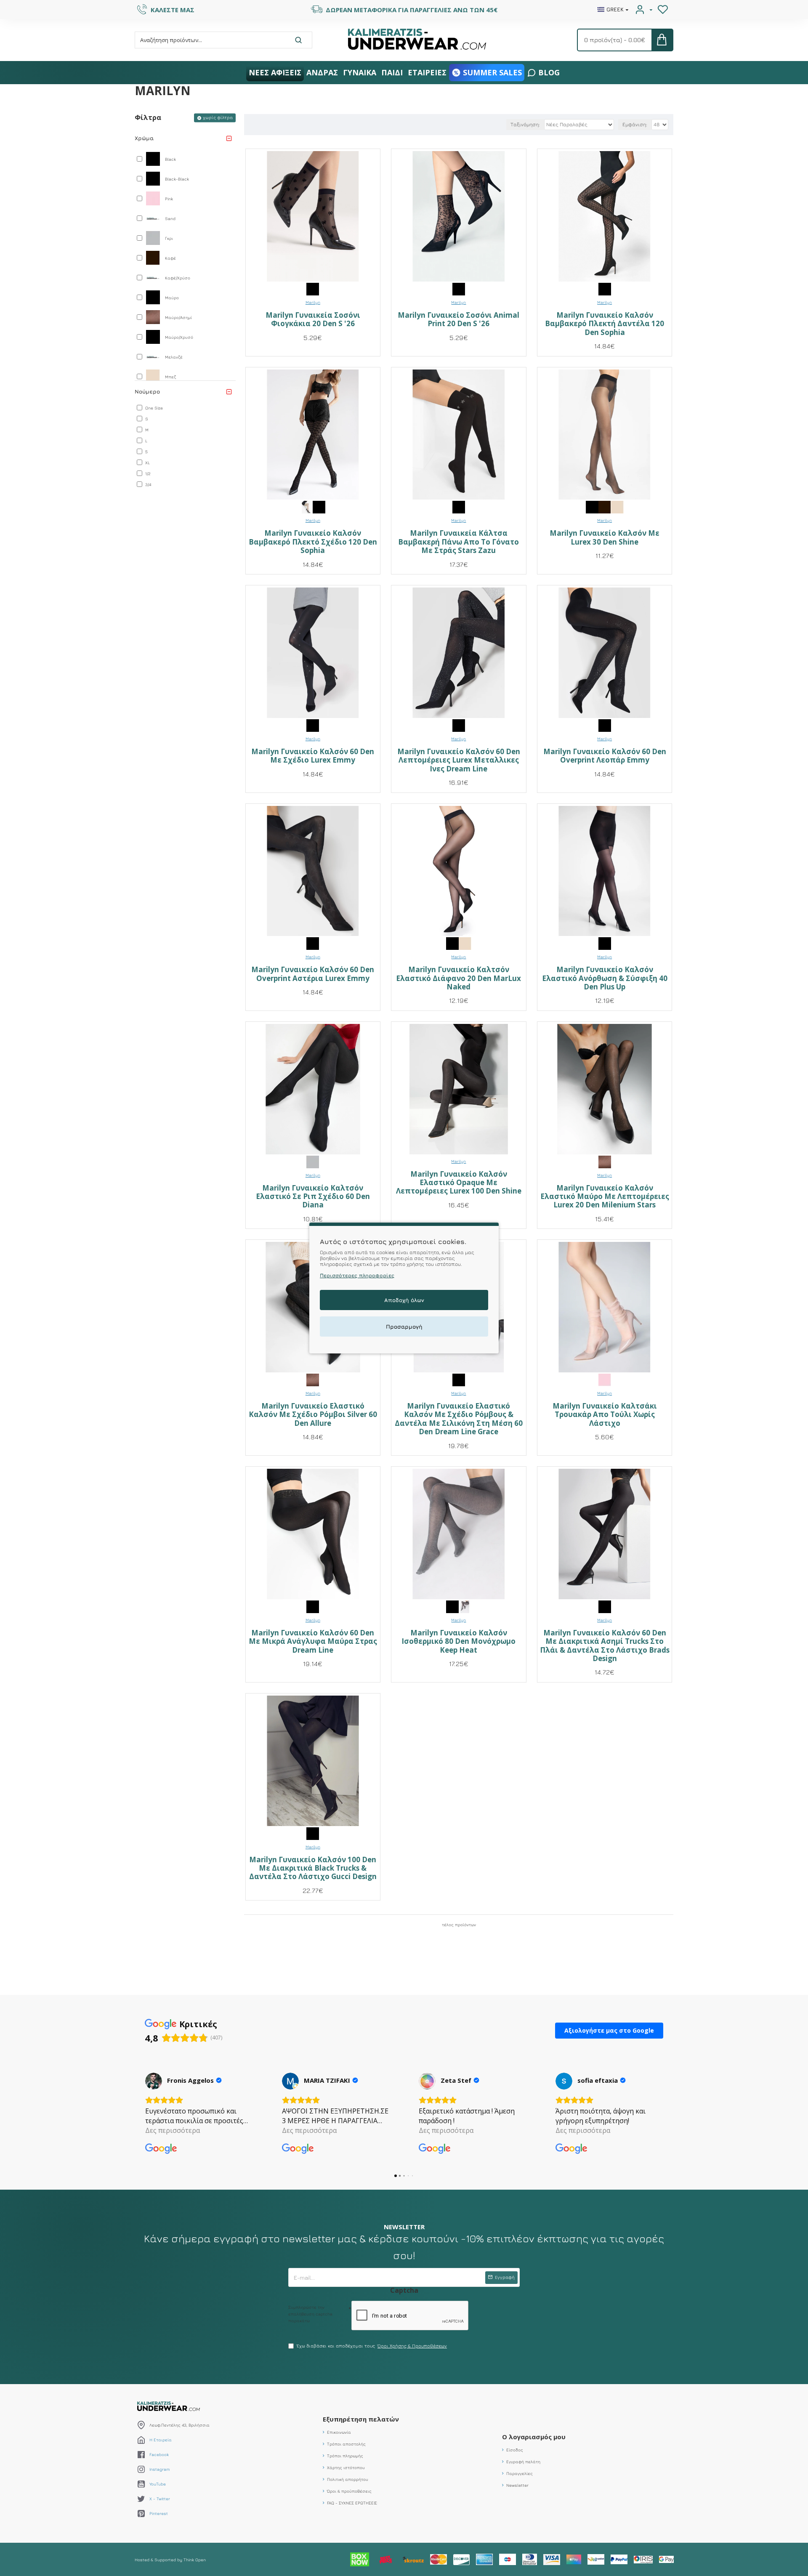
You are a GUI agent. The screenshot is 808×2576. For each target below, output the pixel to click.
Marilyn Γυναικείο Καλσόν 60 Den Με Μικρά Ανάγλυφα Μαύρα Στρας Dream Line (313, 1642)
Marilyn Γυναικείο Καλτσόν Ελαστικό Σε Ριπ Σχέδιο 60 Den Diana (313, 1197)
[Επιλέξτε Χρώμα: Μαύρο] (605, 288)
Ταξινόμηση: (525, 124)
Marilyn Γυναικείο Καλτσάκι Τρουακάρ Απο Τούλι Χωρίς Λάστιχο (605, 1415)
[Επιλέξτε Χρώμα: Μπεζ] (617, 507)
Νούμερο (147, 391)
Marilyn (313, 302)
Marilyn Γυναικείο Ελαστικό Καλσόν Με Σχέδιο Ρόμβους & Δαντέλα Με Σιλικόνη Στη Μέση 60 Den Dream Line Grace (459, 1419)
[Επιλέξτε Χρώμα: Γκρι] (313, 1161)
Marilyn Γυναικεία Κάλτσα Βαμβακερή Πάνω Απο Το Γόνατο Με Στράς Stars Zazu (458, 542)
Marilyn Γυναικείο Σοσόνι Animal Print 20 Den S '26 (458, 320)
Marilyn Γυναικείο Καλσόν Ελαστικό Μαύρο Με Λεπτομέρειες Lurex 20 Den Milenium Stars (605, 1197)
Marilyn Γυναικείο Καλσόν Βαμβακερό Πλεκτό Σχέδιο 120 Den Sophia (313, 542)
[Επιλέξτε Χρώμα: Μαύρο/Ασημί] (605, 1161)
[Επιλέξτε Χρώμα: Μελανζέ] (465, 1606)
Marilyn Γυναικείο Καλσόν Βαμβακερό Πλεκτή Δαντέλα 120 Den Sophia (605, 324)
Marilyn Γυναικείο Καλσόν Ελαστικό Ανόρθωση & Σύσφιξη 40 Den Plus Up (605, 978)
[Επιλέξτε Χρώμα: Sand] (306, 507)
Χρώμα (144, 138)
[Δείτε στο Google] (154, 2081)
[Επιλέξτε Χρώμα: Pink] (605, 1379)
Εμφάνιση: (635, 124)
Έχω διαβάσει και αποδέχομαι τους (372, 2346)
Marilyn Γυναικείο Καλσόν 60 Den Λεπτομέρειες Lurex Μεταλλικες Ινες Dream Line (459, 760)
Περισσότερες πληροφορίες (357, 1275)
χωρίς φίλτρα (218, 117)
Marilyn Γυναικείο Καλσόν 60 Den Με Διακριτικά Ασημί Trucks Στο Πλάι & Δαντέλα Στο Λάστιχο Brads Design (605, 1646)
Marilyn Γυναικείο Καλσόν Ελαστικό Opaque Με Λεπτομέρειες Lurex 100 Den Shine (459, 1183)
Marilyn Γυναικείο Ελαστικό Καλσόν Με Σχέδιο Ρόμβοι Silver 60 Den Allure (313, 1415)
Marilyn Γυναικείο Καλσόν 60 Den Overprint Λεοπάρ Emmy (605, 756)
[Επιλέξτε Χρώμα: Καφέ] (605, 507)
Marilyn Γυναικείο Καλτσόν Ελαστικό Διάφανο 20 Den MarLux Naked (458, 978)
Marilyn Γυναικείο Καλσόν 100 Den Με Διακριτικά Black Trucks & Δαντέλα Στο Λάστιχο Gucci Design (313, 1868)
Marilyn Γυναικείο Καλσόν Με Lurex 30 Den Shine (605, 538)
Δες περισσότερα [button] (173, 2130)
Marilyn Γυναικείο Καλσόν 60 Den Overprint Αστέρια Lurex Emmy (313, 974)
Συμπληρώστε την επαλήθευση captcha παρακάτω (310, 2314)
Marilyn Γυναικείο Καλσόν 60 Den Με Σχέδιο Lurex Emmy (313, 756)
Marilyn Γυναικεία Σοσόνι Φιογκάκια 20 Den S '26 (313, 320)
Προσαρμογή (404, 1327)
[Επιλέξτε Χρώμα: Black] (313, 288)
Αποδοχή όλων (404, 1300)
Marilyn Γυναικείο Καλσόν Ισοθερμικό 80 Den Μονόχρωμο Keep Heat (458, 1642)
